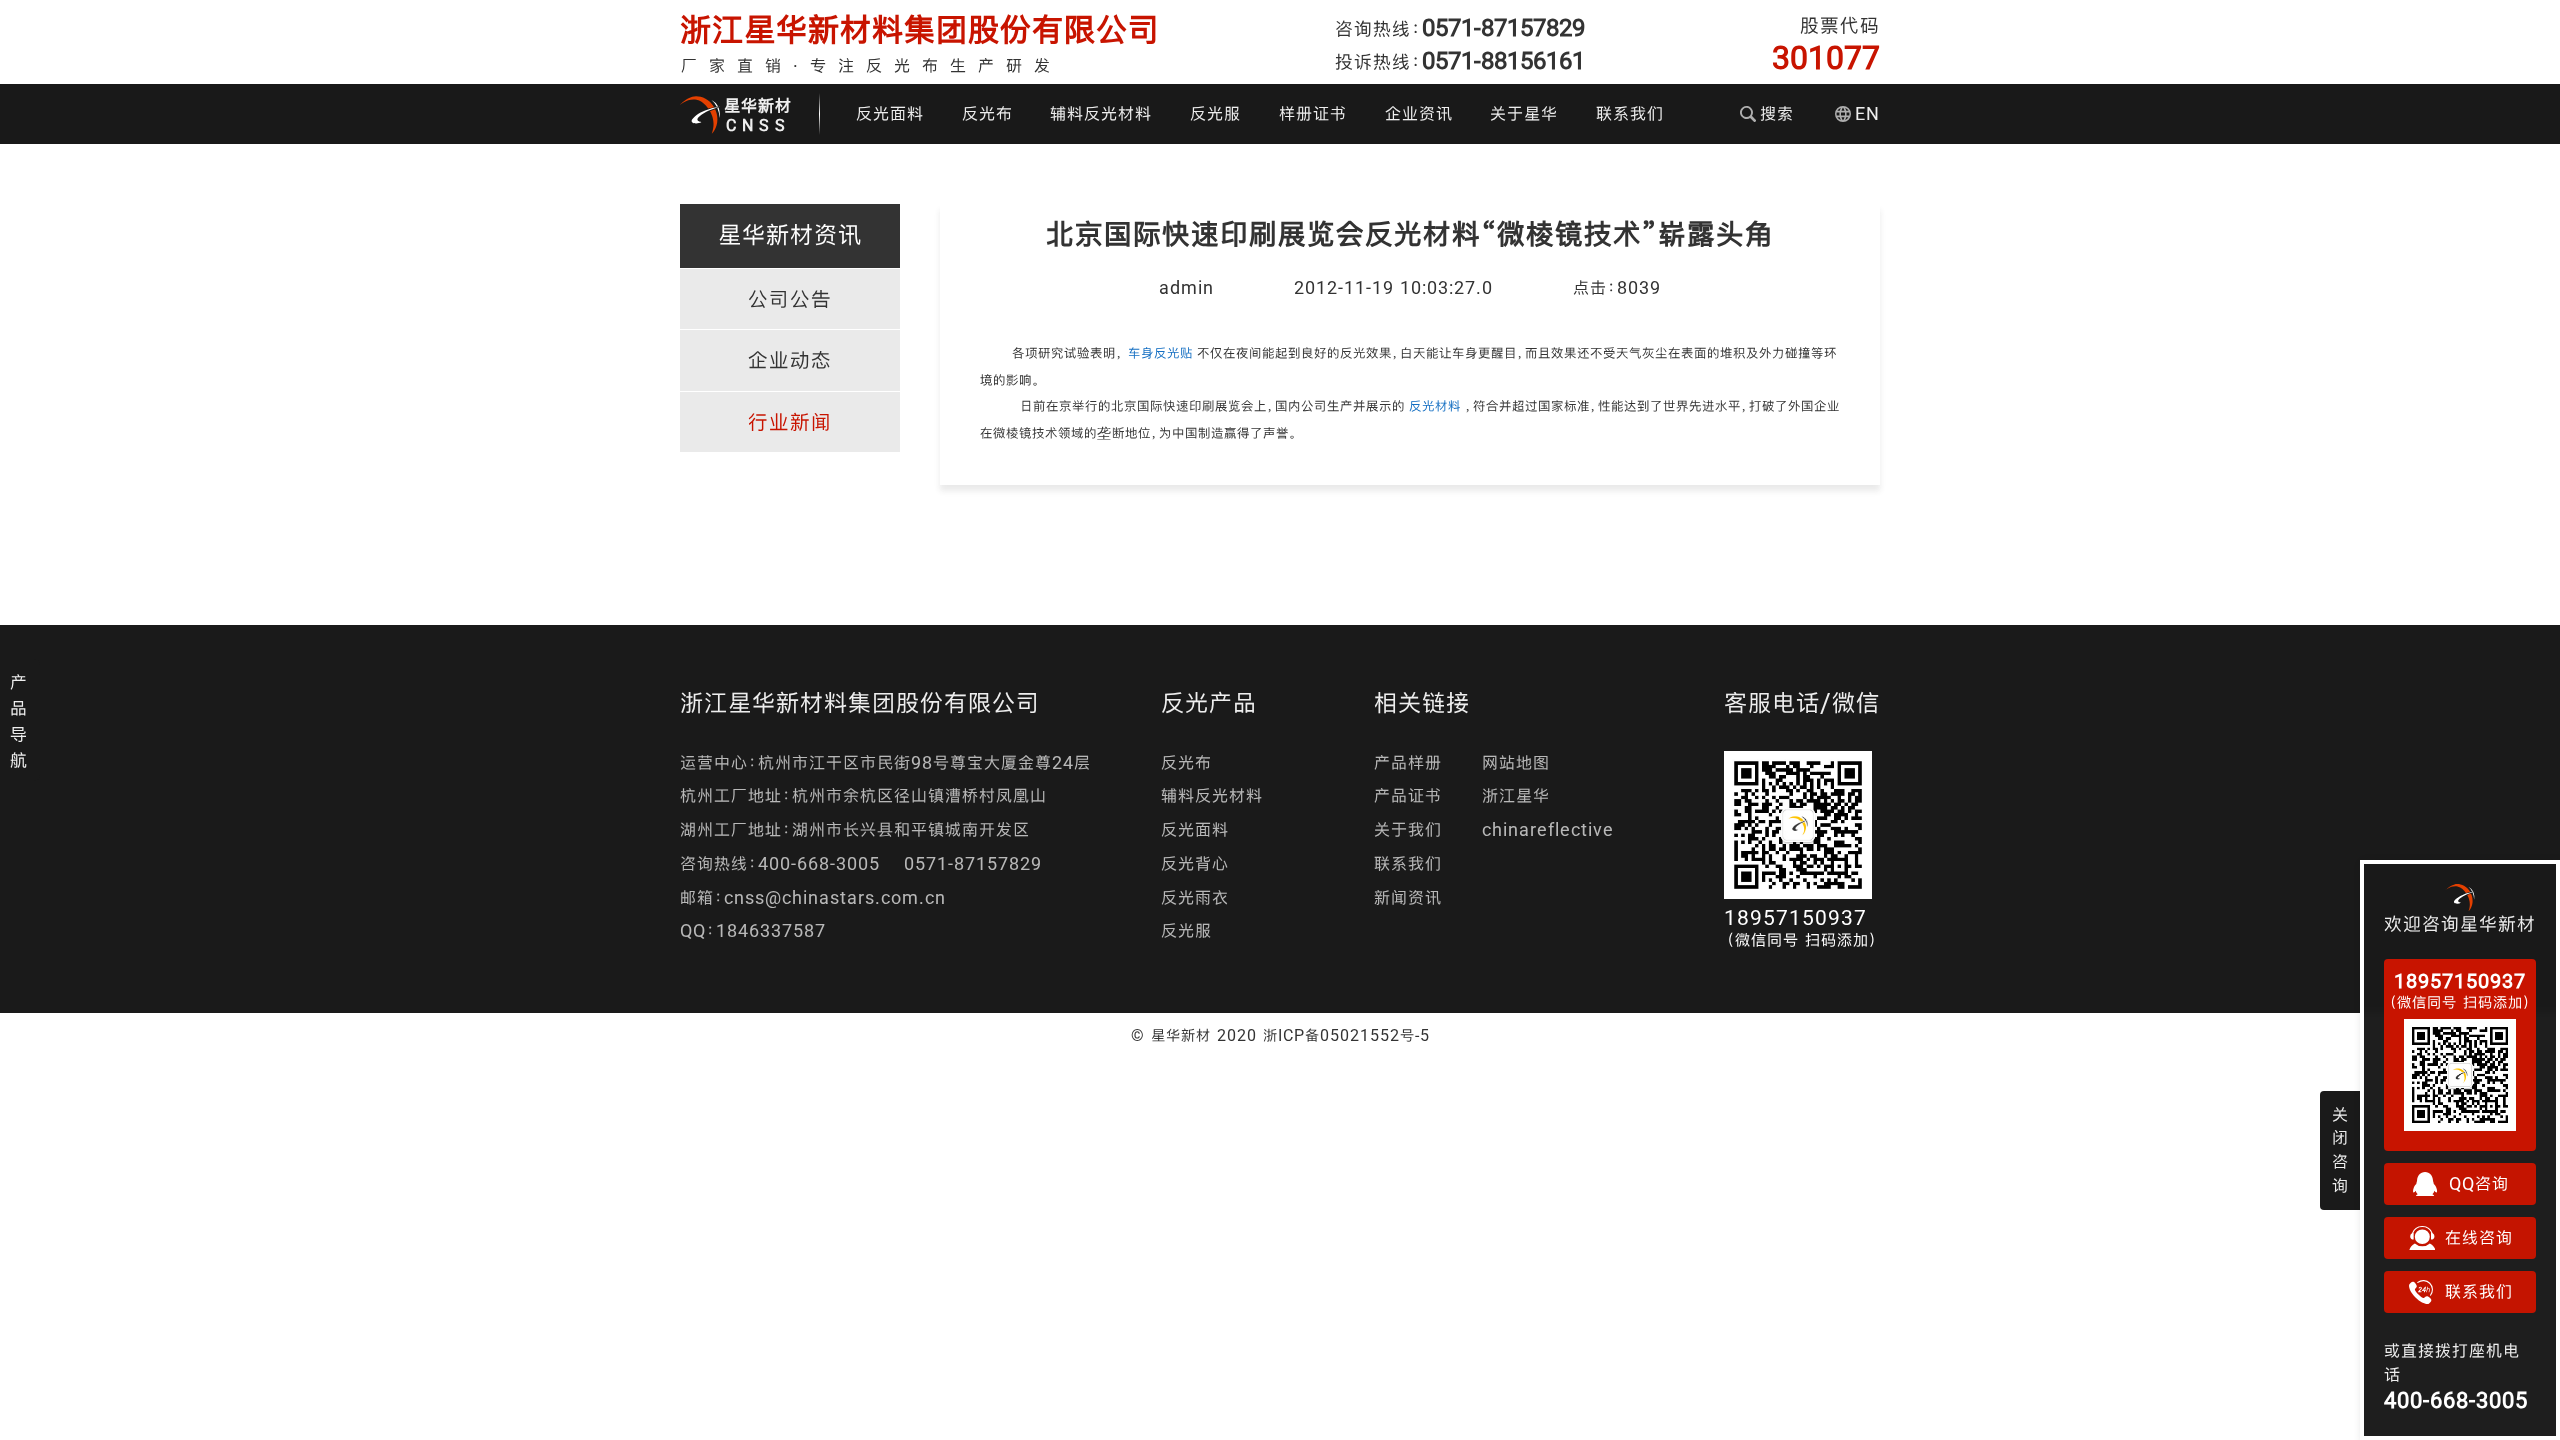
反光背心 (1195, 863)
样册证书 (1313, 113)
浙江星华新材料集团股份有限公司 (920, 29)
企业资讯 (1419, 113)
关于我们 (1408, 829)
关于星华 (1524, 113)
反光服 (1215, 113)
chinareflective (1548, 829)
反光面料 (890, 113)
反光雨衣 (1195, 897)
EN (1867, 113)
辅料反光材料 (1101, 113)
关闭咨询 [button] (2340, 1150)
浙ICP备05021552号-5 (1346, 1035)
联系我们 (1630, 113)
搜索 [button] (1777, 113)
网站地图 (1516, 762)
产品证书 (1408, 795)
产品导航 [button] (19, 721)
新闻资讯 (1408, 897)
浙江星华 (1516, 795)
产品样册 (1408, 762)
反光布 (987, 113)
